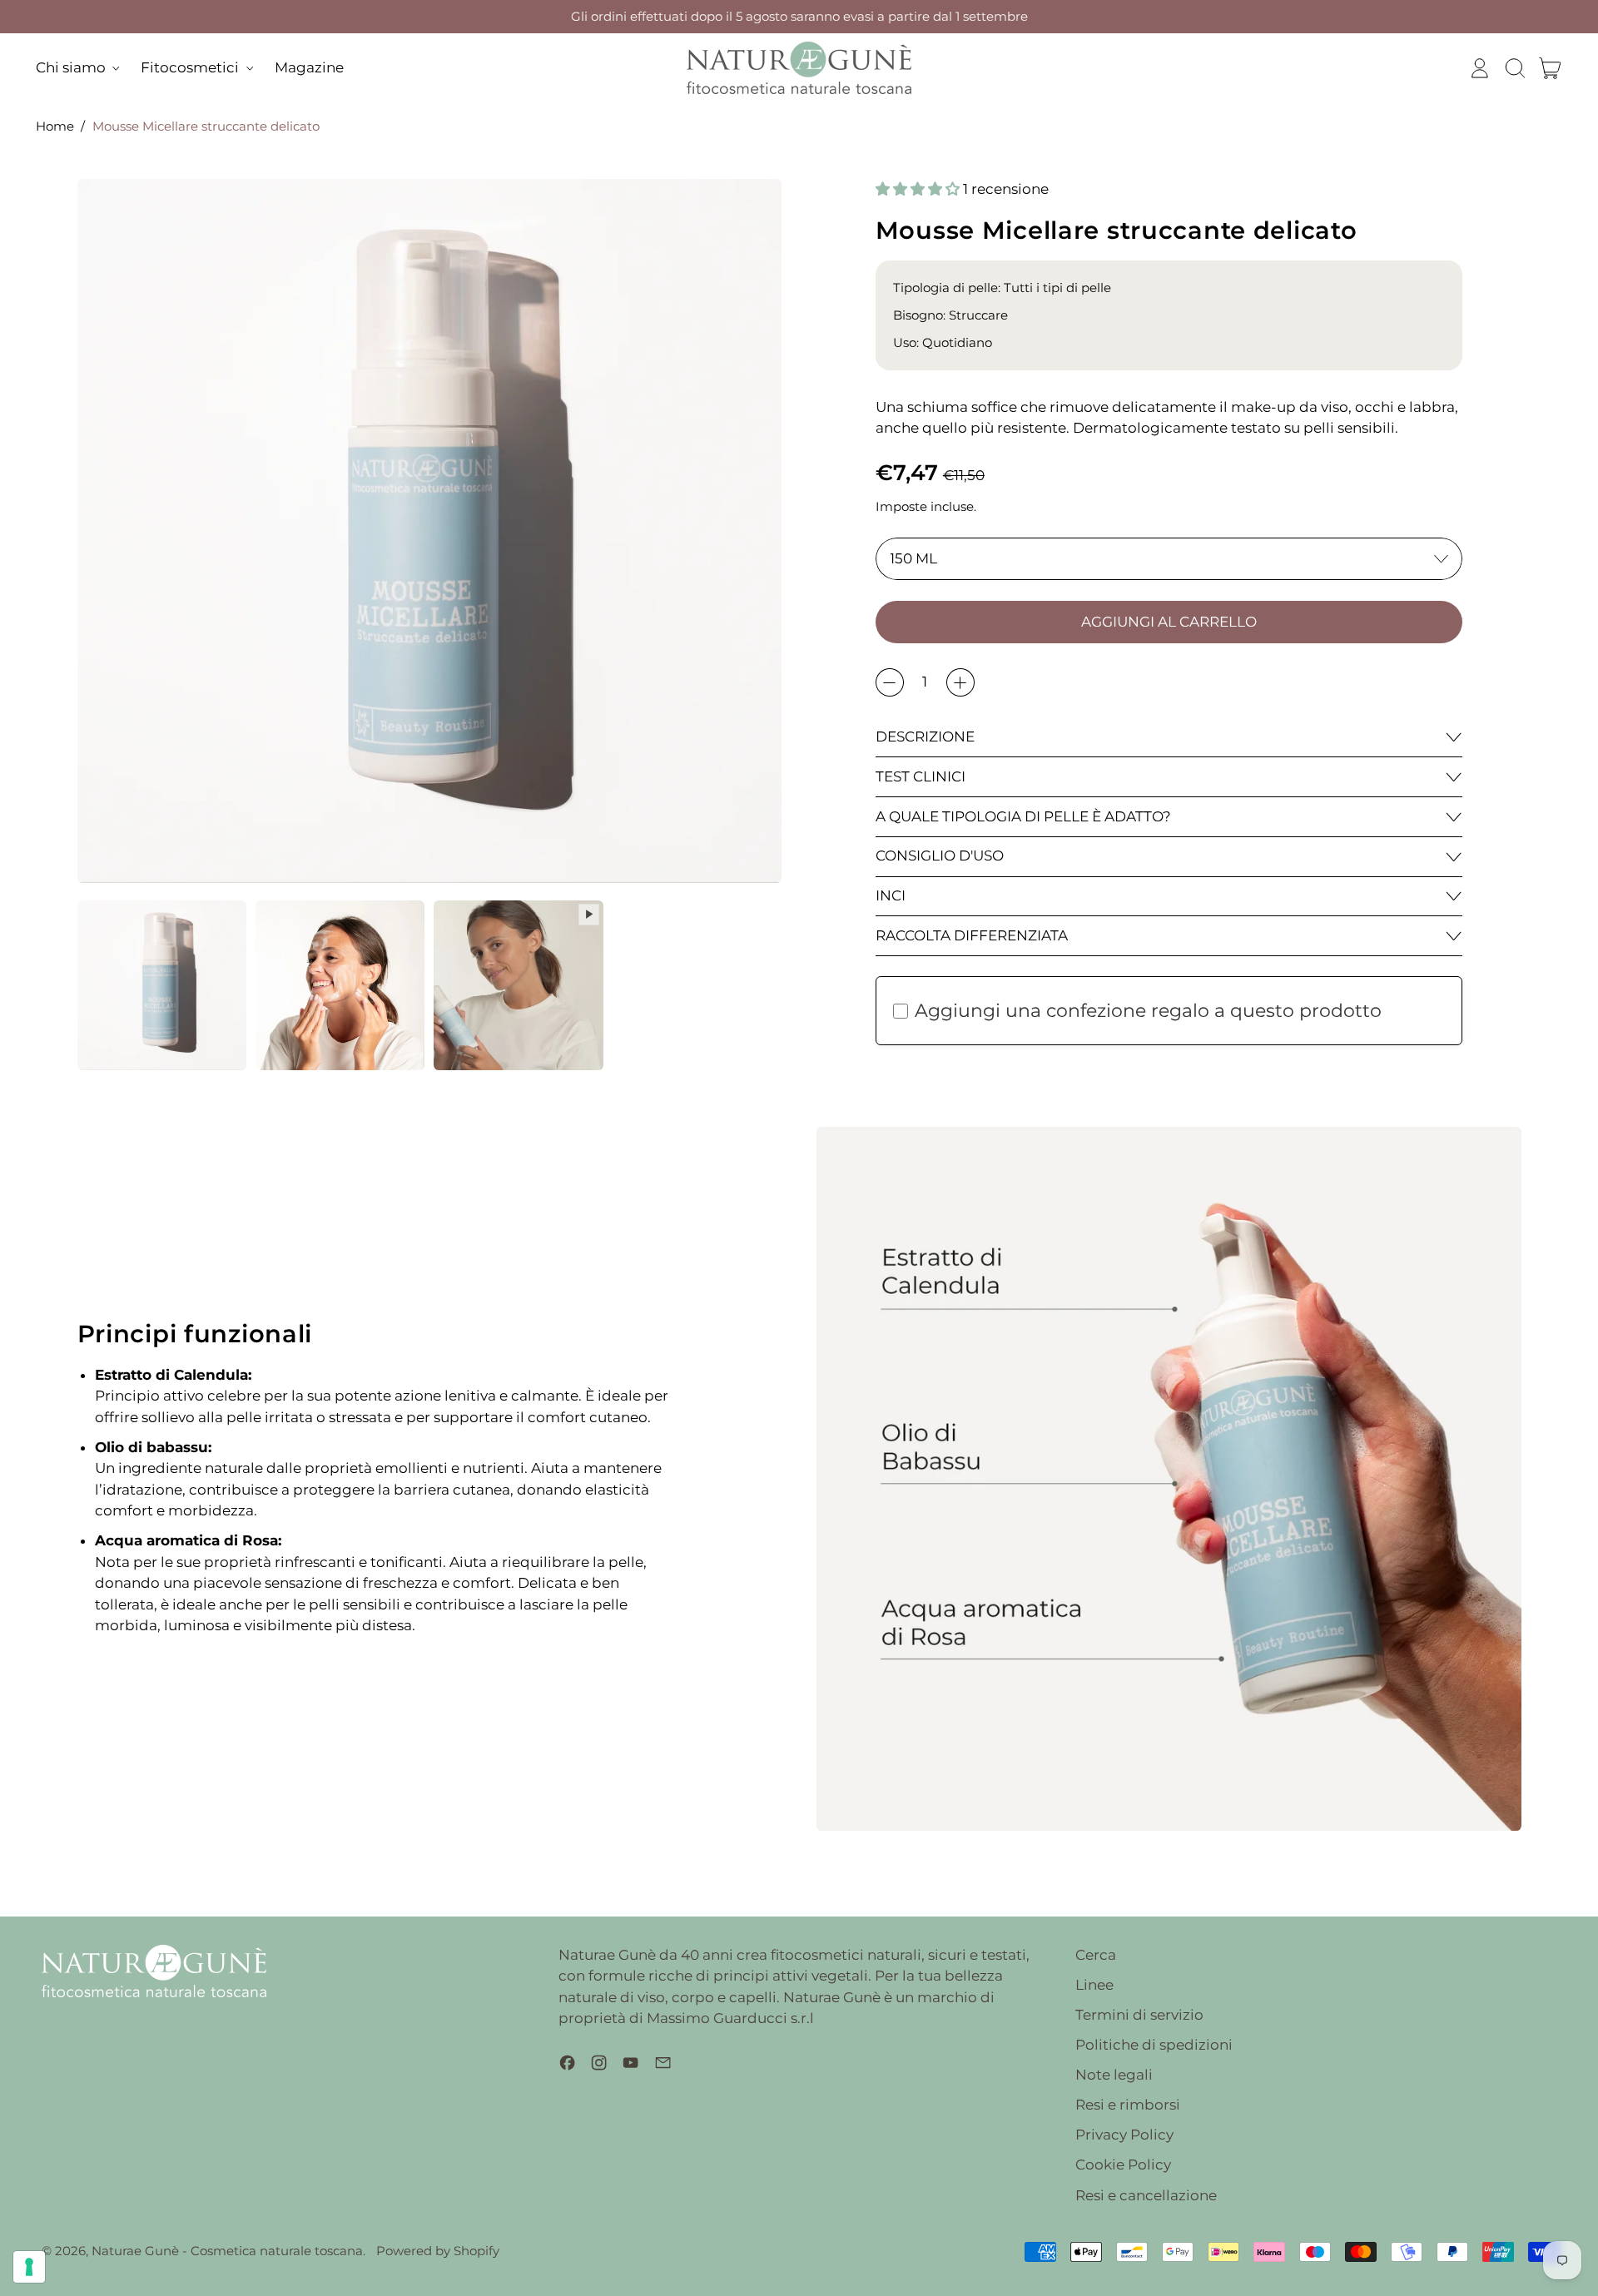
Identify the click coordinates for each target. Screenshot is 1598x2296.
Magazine (309, 67)
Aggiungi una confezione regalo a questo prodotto (1148, 1011)
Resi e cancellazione (1146, 2195)
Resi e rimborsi (1128, 2105)
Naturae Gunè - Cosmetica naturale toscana (227, 2251)
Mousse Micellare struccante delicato (206, 126)
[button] (1515, 68)
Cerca (1096, 1955)
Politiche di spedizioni (1154, 2045)
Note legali (1114, 2075)
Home (55, 126)
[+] (960, 682)
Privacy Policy (1124, 2135)
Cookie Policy (1123, 2165)
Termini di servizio (1139, 2015)
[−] (890, 682)
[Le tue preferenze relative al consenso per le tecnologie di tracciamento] (29, 2267)
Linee (1094, 1985)
